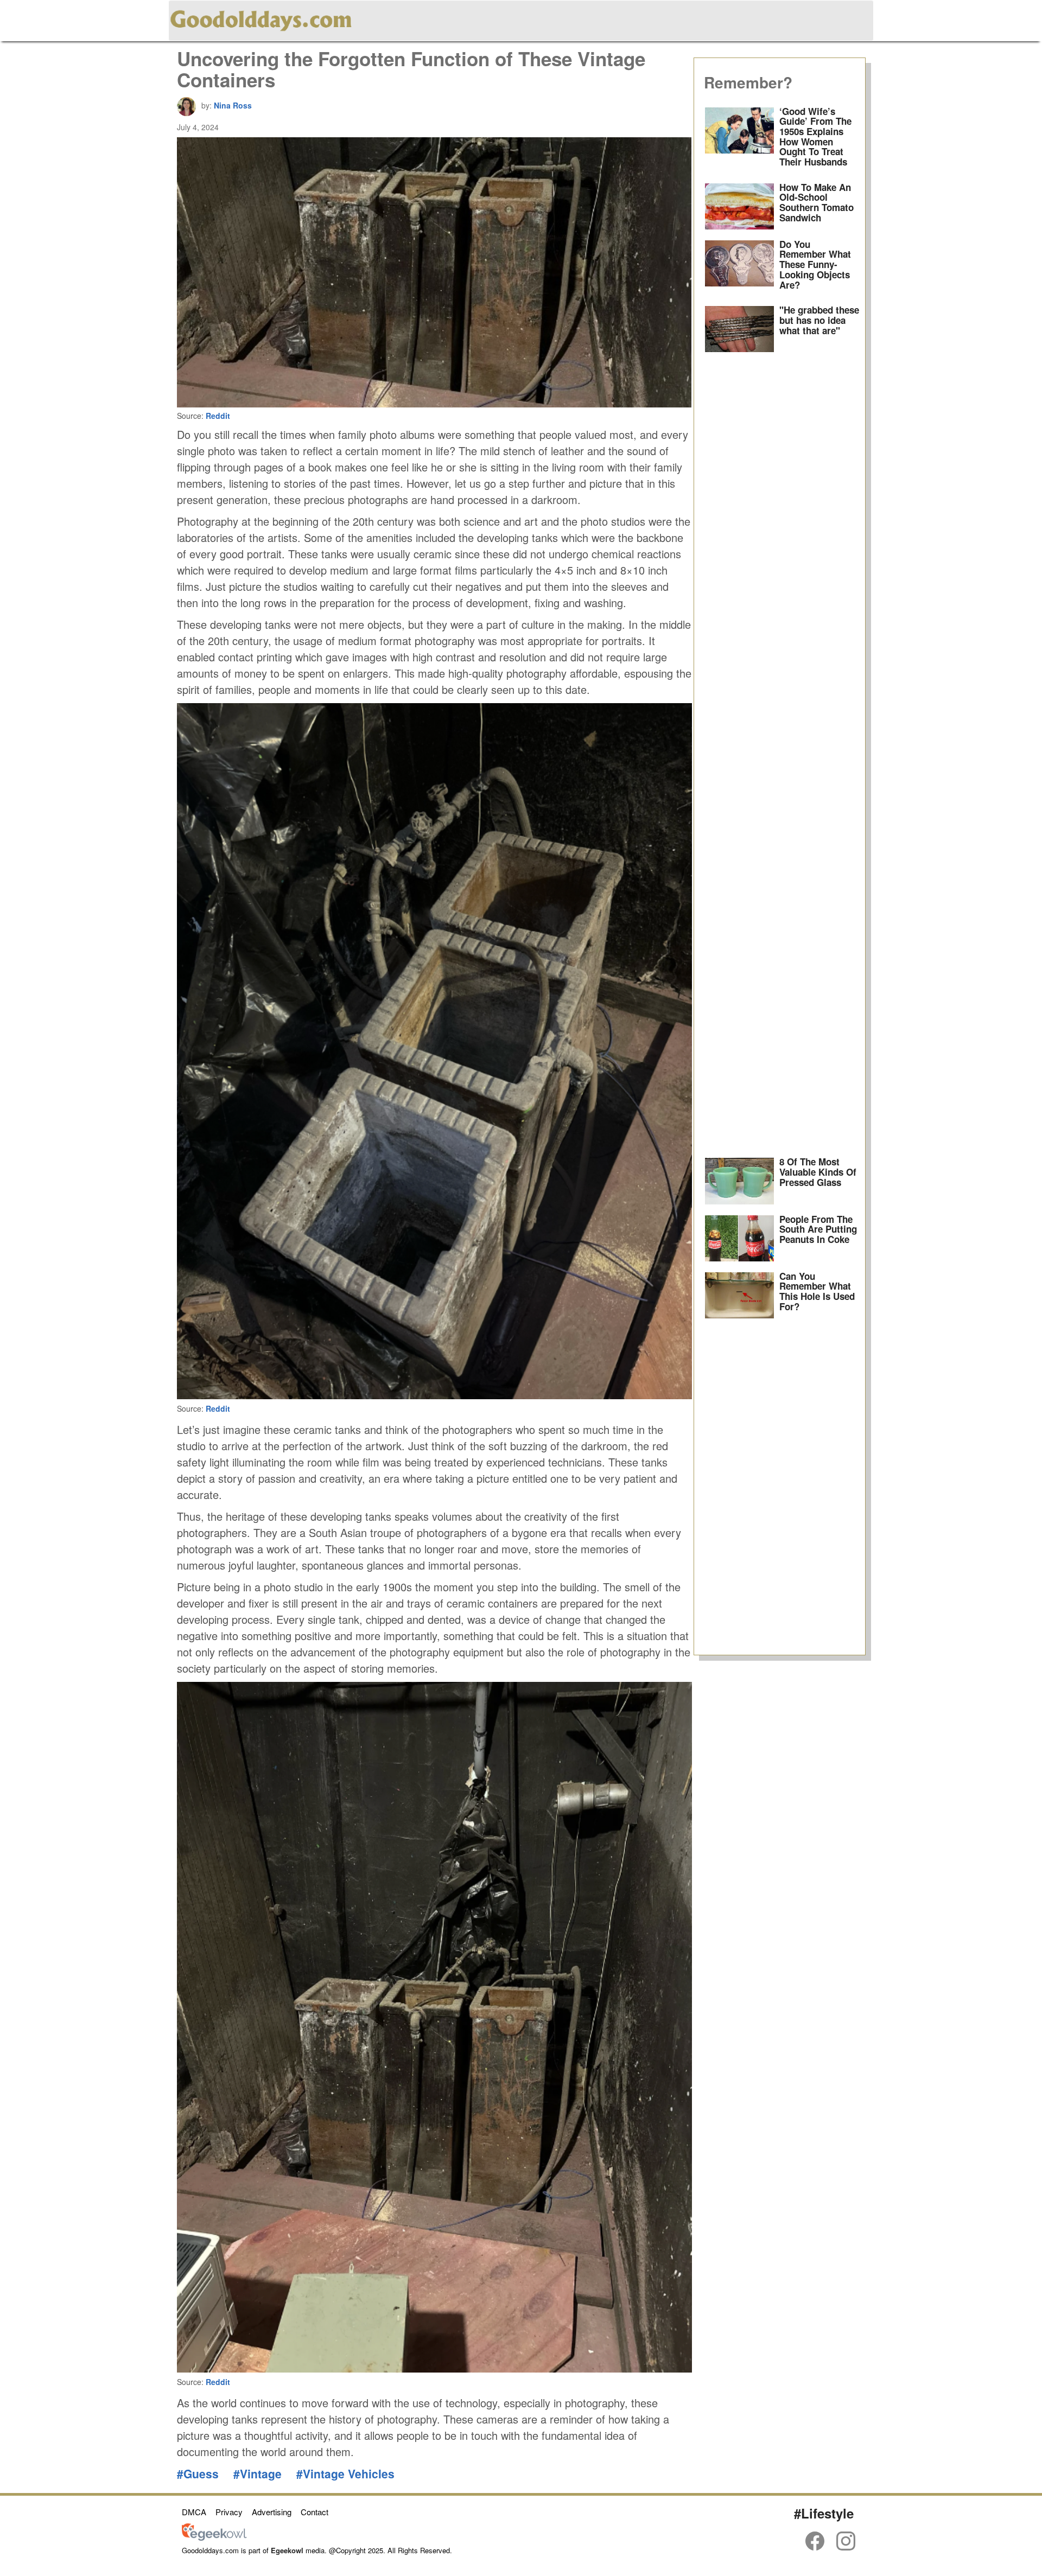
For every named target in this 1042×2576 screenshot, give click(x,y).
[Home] (261, 19)
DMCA (194, 2512)
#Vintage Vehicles (345, 2473)
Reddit (218, 416)
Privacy (229, 2512)
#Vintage (258, 2473)
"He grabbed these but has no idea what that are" (819, 320)
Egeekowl (287, 2550)
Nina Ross (233, 105)
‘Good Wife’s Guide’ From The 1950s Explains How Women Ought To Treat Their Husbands (815, 136)
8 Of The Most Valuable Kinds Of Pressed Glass (818, 1172)
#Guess (198, 2473)
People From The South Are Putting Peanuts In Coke (818, 1229)
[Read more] (740, 140)
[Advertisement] (780, 755)
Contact (314, 2512)
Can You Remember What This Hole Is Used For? (817, 1291)
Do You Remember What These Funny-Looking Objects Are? (815, 264)
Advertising (272, 2512)
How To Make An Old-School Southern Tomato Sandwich (817, 202)
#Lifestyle (824, 2513)
